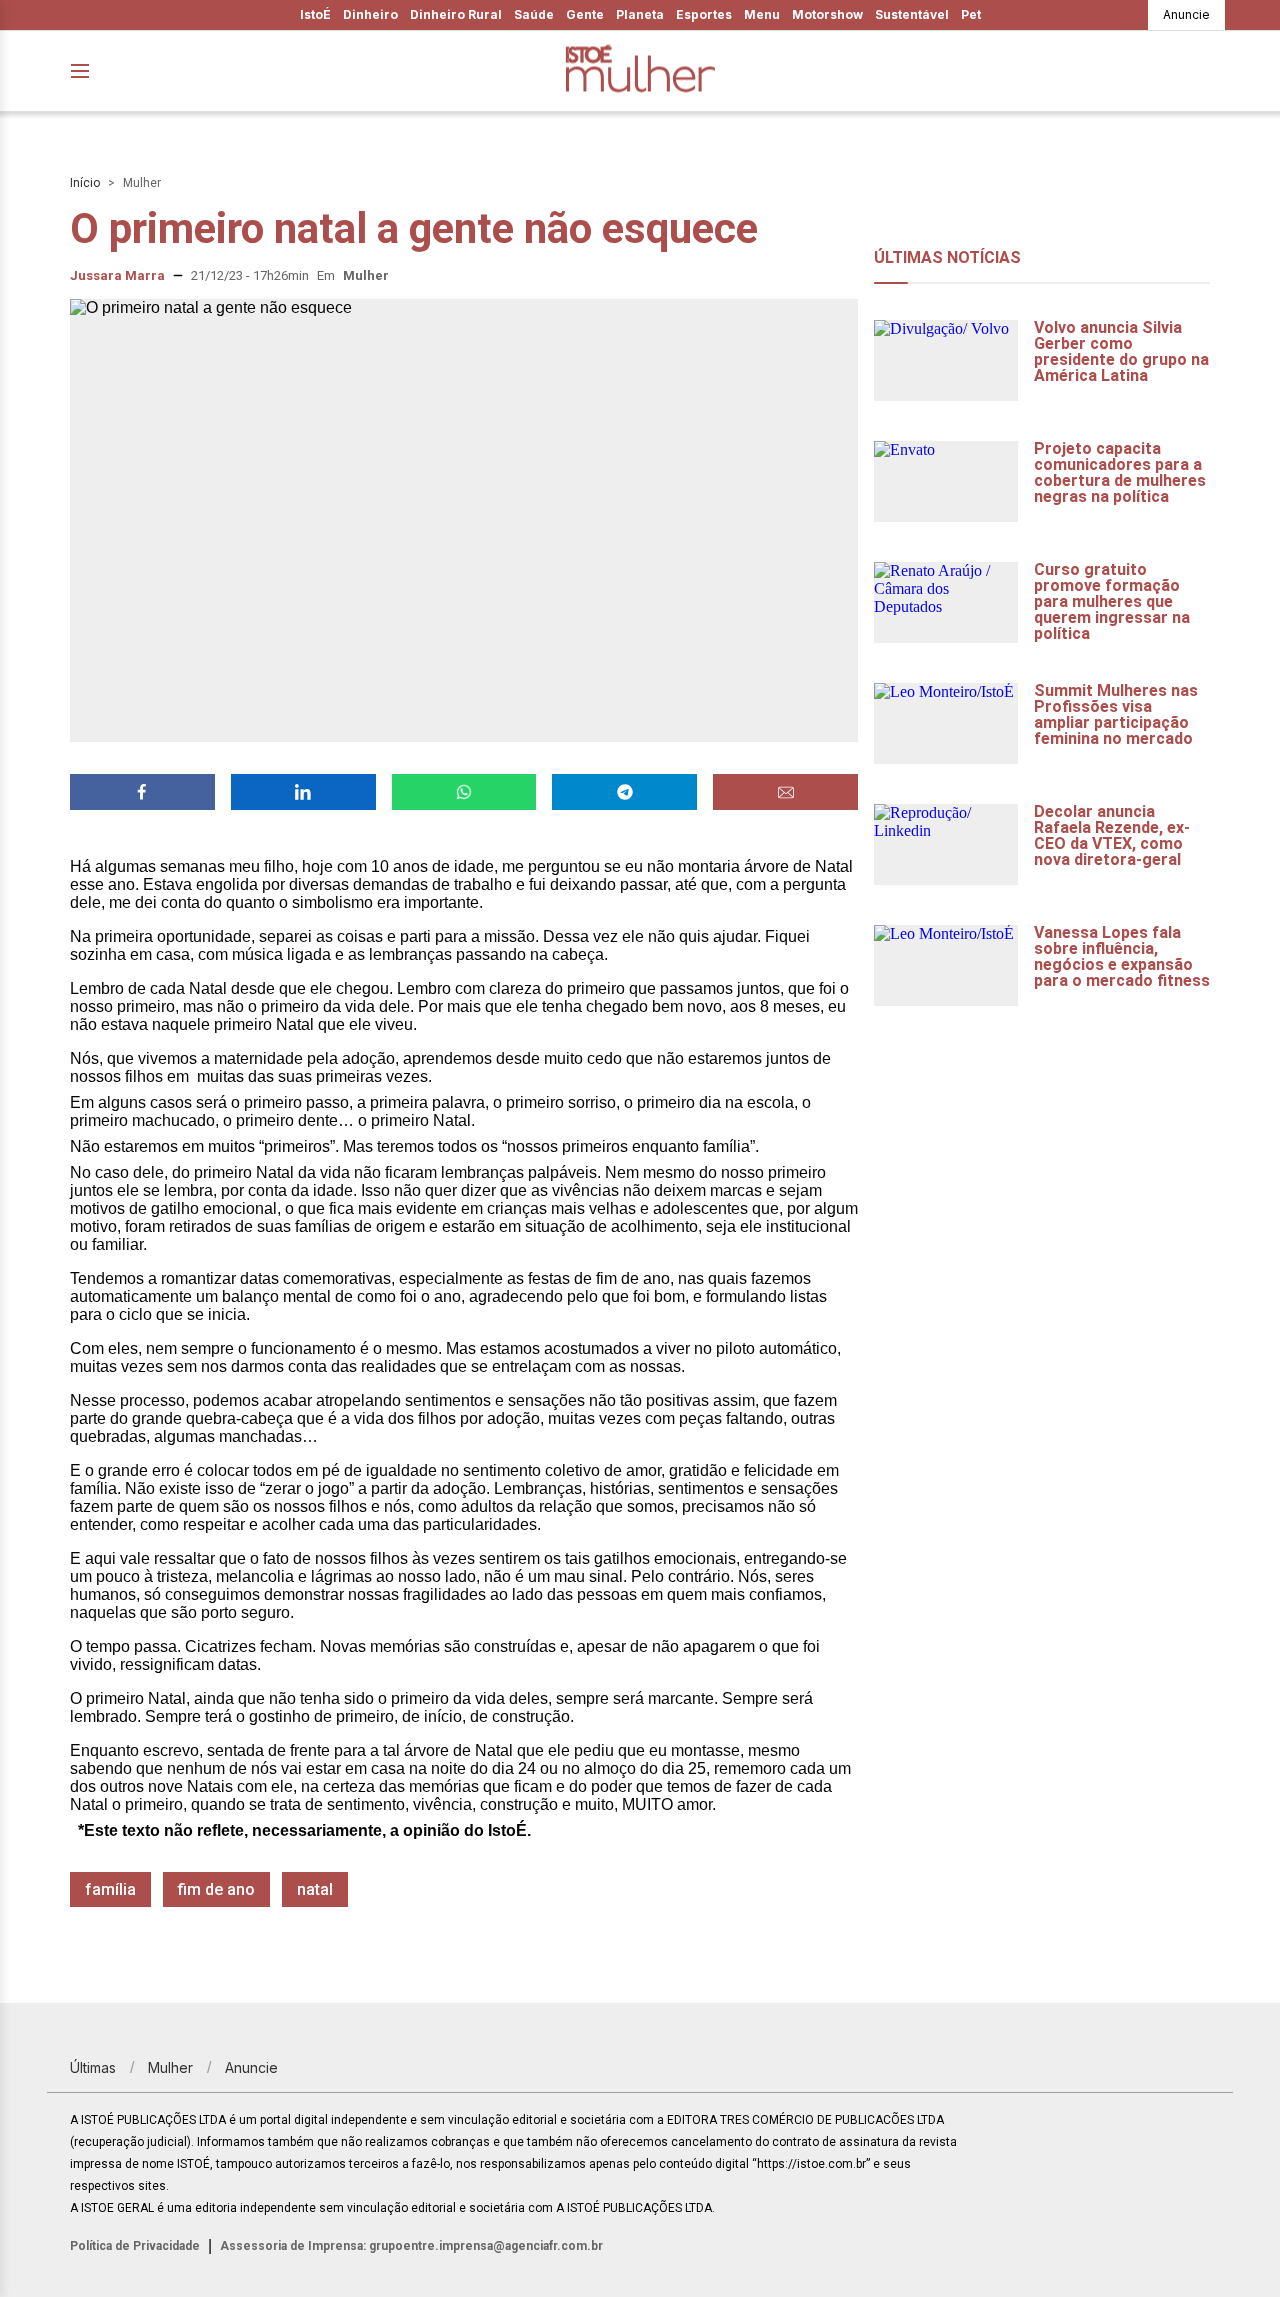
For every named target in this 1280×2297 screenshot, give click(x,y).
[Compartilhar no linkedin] (303, 792)
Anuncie (1186, 14)
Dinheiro (370, 14)
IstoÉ (315, 14)
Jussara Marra (117, 275)
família (110, 1889)
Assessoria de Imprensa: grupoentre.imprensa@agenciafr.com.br (411, 2246)
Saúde (534, 14)
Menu (762, 14)
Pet (971, 14)
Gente (585, 14)
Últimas (93, 2067)
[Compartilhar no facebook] (142, 792)
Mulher (142, 183)
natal (315, 1889)
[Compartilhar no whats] (464, 792)
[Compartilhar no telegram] (624, 792)
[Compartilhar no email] (785, 792)
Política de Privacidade (135, 2246)
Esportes (704, 14)
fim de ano (216, 1889)
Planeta (640, 14)
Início (85, 183)
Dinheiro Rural (456, 14)
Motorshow (827, 14)
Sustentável (912, 14)
